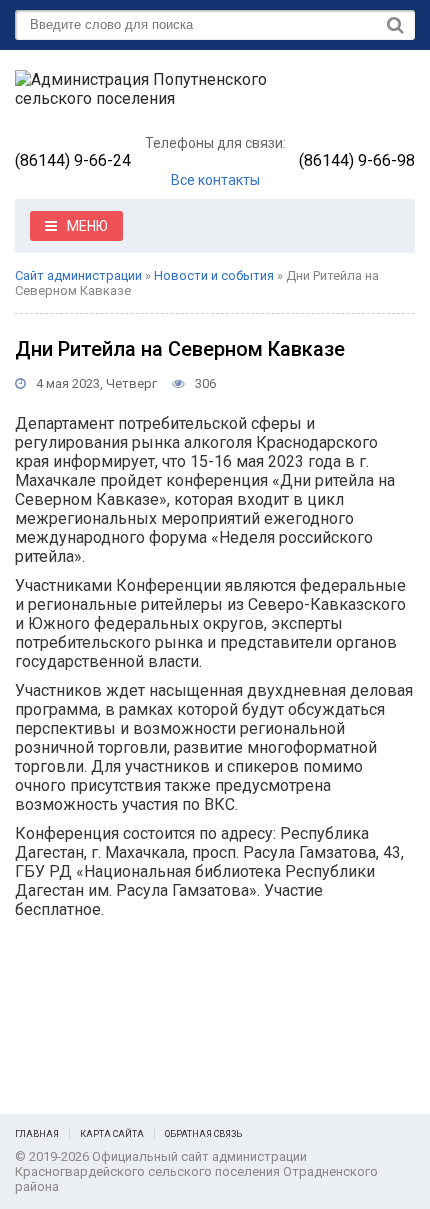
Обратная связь (203, 1134)
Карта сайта (112, 1134)
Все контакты (215, 180)
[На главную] (165, 97)
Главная (37, 1134)
